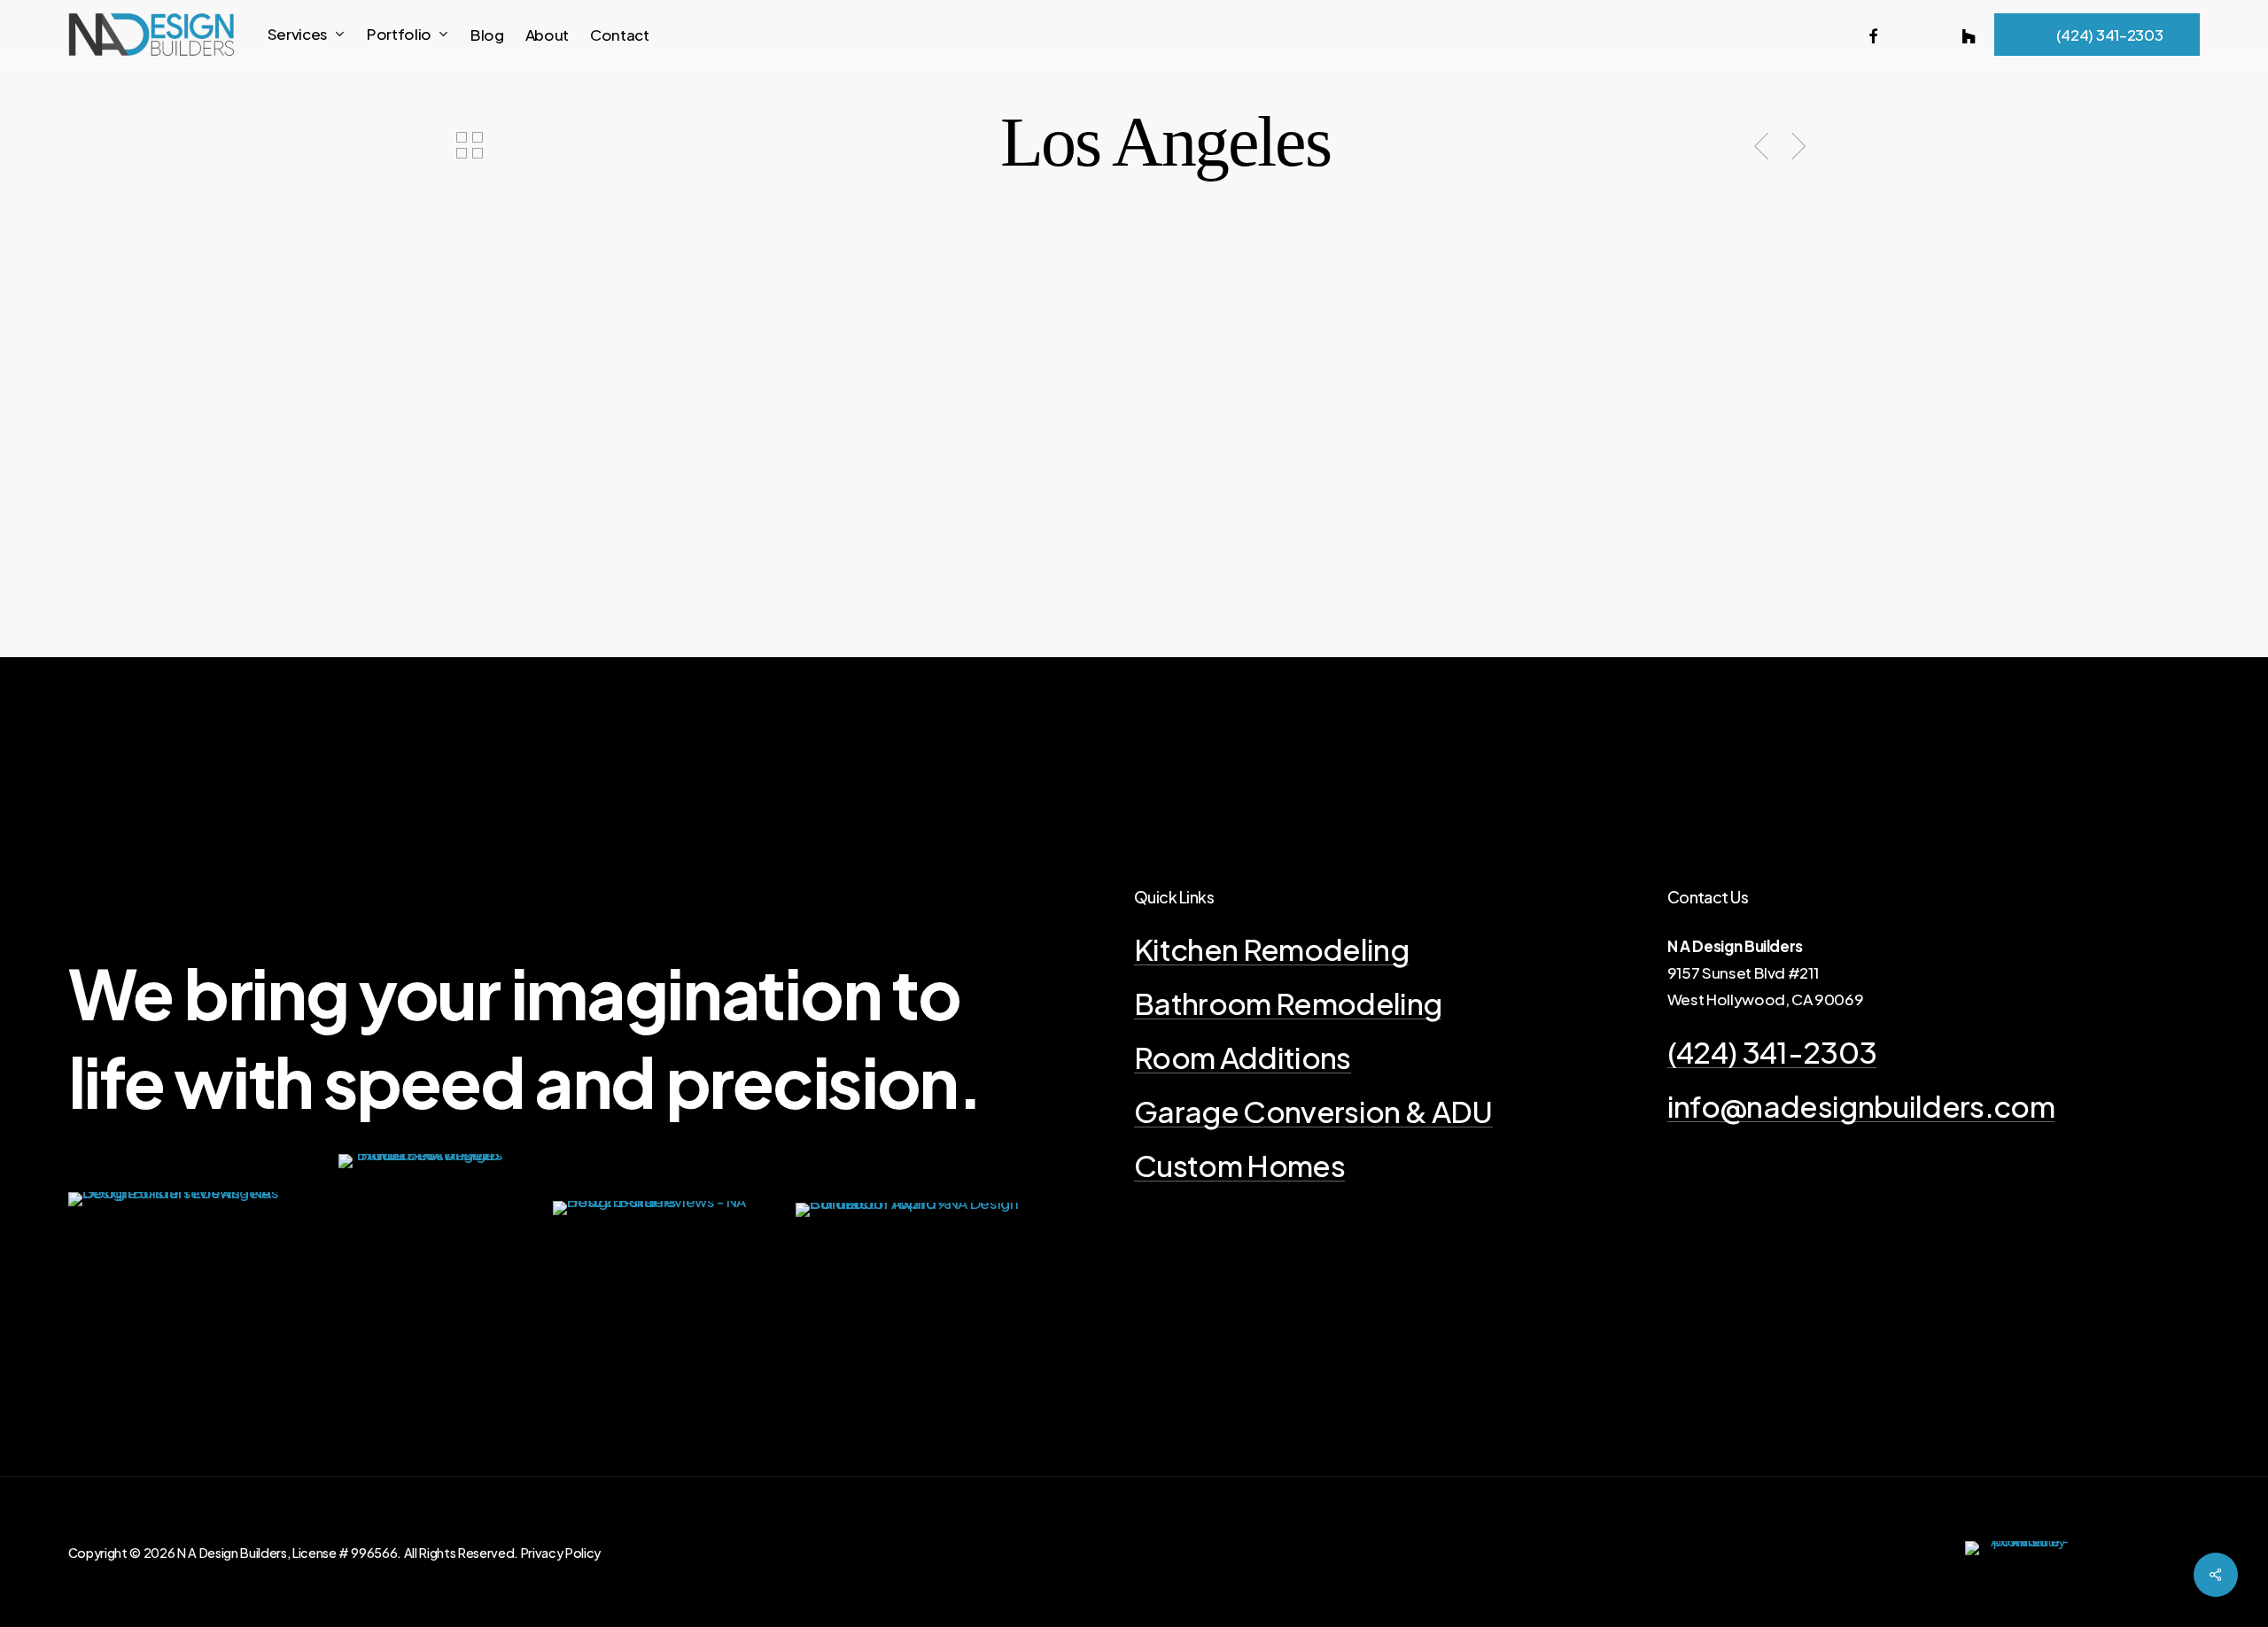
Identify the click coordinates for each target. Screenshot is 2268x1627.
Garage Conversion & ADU (1313, 1111)
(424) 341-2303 (1772, 1052)
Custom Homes (1239, 1165)
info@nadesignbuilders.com (1861, 1106)
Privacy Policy (561, 1553)
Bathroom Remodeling (1288, 1003)
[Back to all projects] (469, 145)
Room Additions (1243, 1057)
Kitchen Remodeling (1271, 949)
